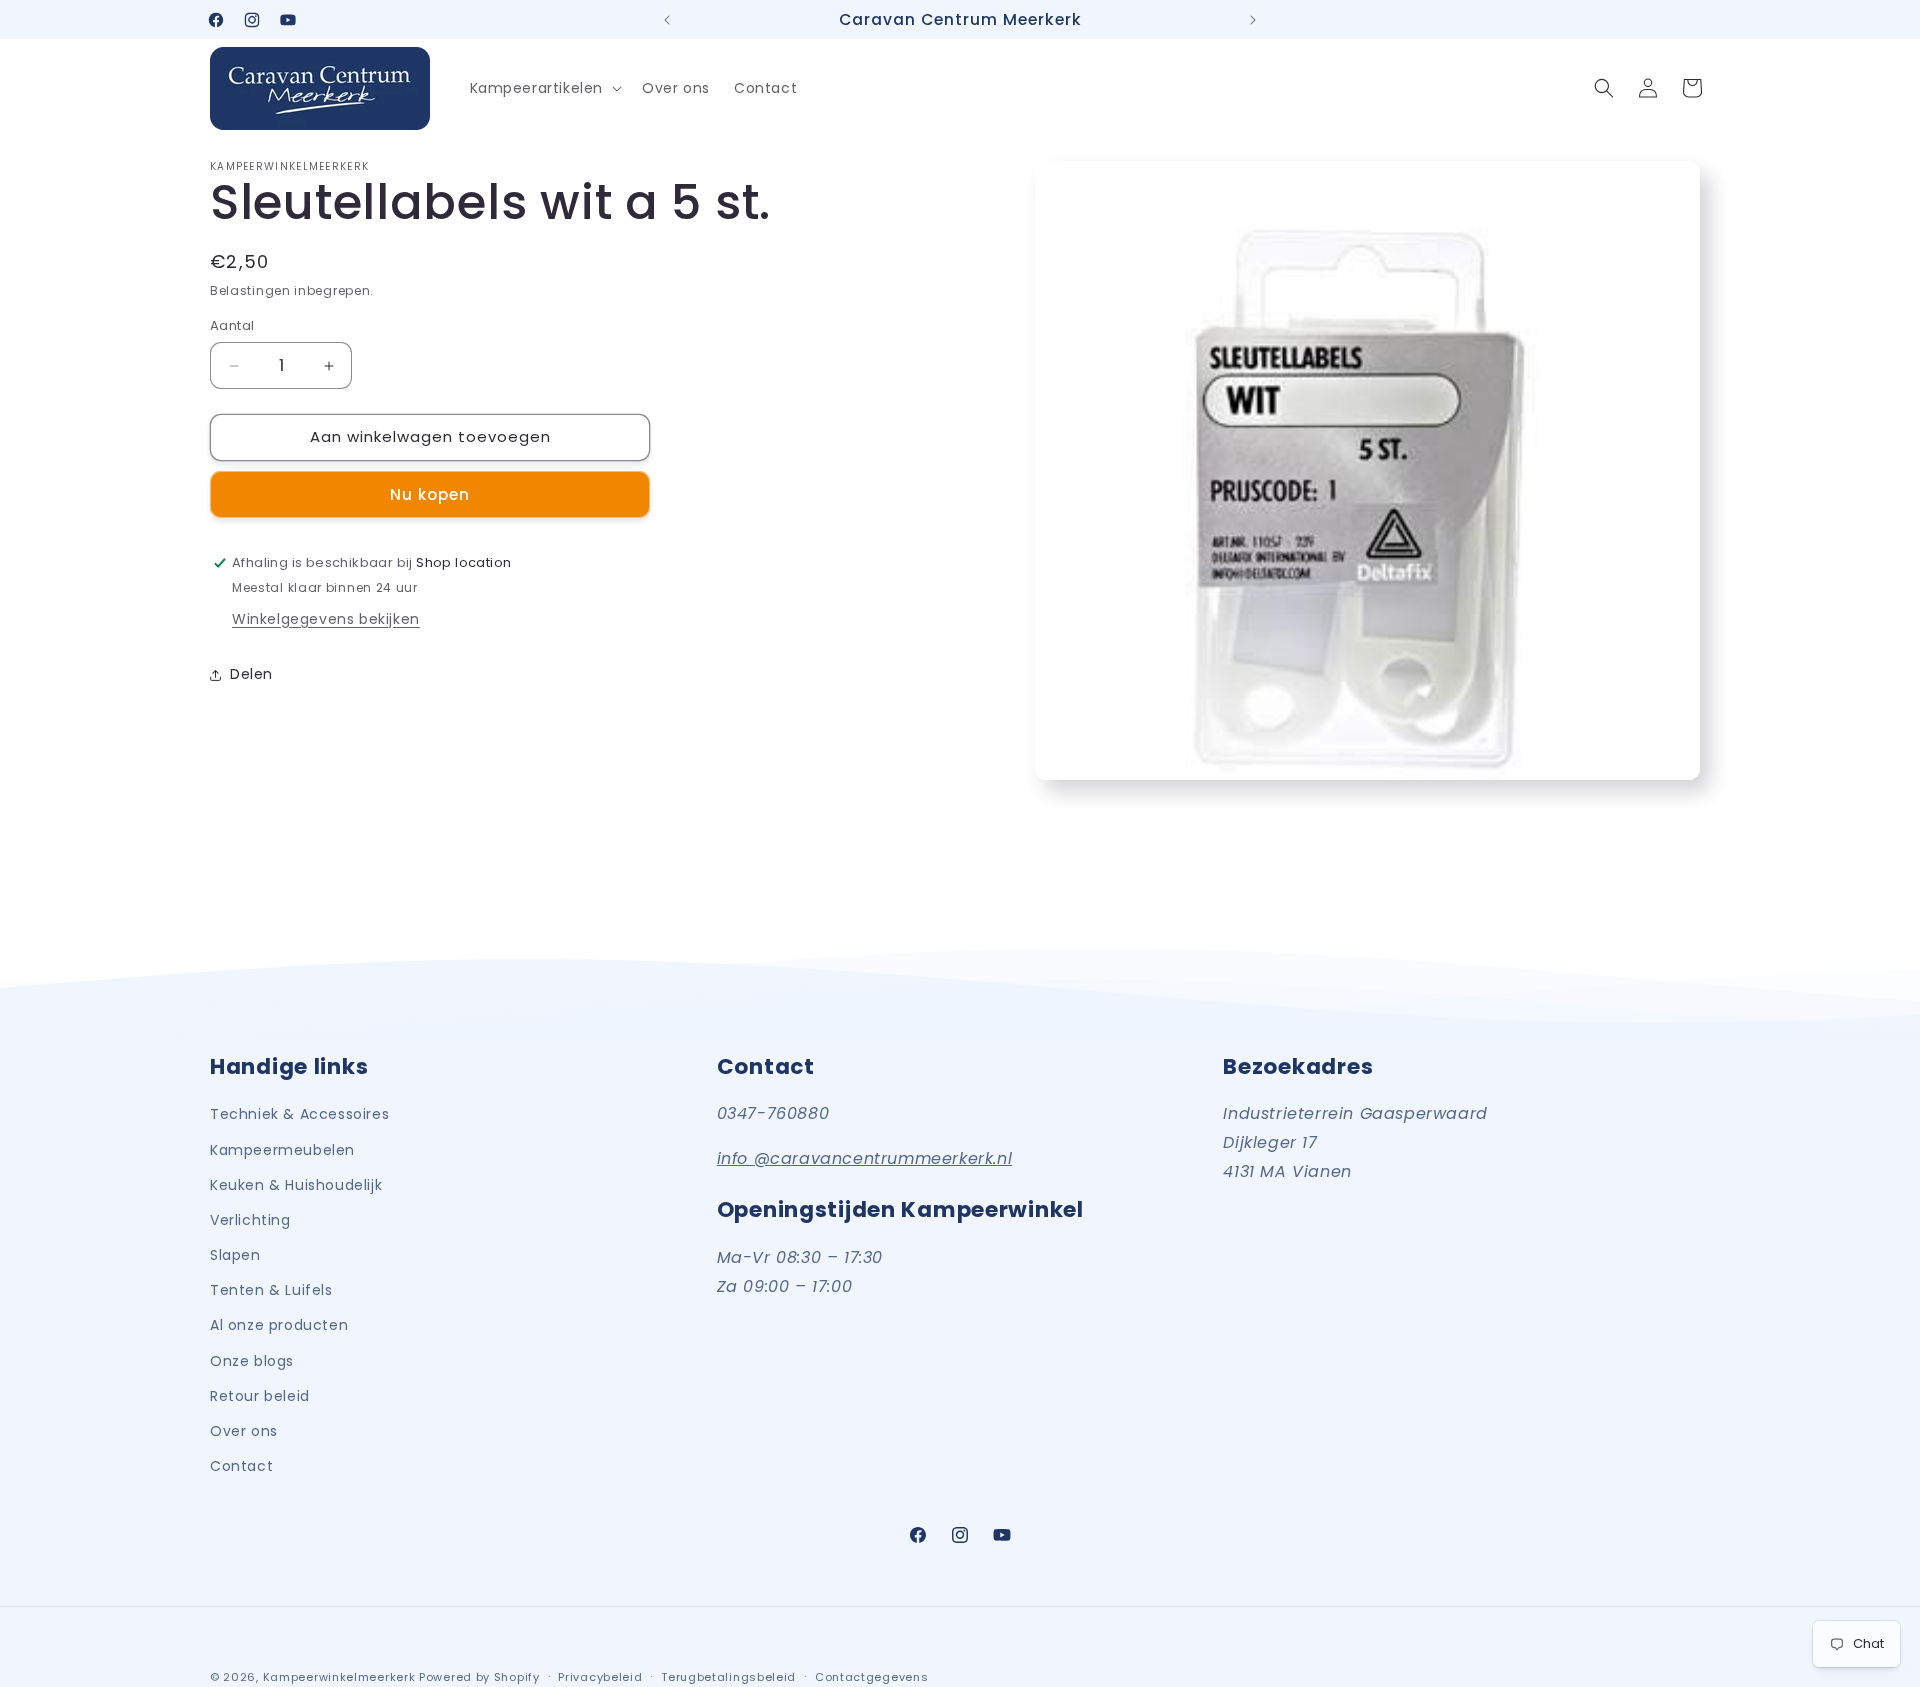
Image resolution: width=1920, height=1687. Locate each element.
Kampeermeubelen (282, 1149)
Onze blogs (252, 1360)
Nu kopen (430, 494)
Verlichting (250, 1219)
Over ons (244, 1430)
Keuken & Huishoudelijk (296, 1184)
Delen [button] (251, 675)
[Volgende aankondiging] (1253, 20)
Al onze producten (279, 1325)
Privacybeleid (600, 1676)
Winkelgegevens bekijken (326, 619)
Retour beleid (260, 1395)
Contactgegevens (872, 1676)
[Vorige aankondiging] (667, 20)
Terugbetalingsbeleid (728, 1676)
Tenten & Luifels (271, 1289)
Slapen (235, 1254)
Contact (241, 1465)
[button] (544, 88)
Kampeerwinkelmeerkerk (339, 1677)
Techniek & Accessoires (299, 1114)
